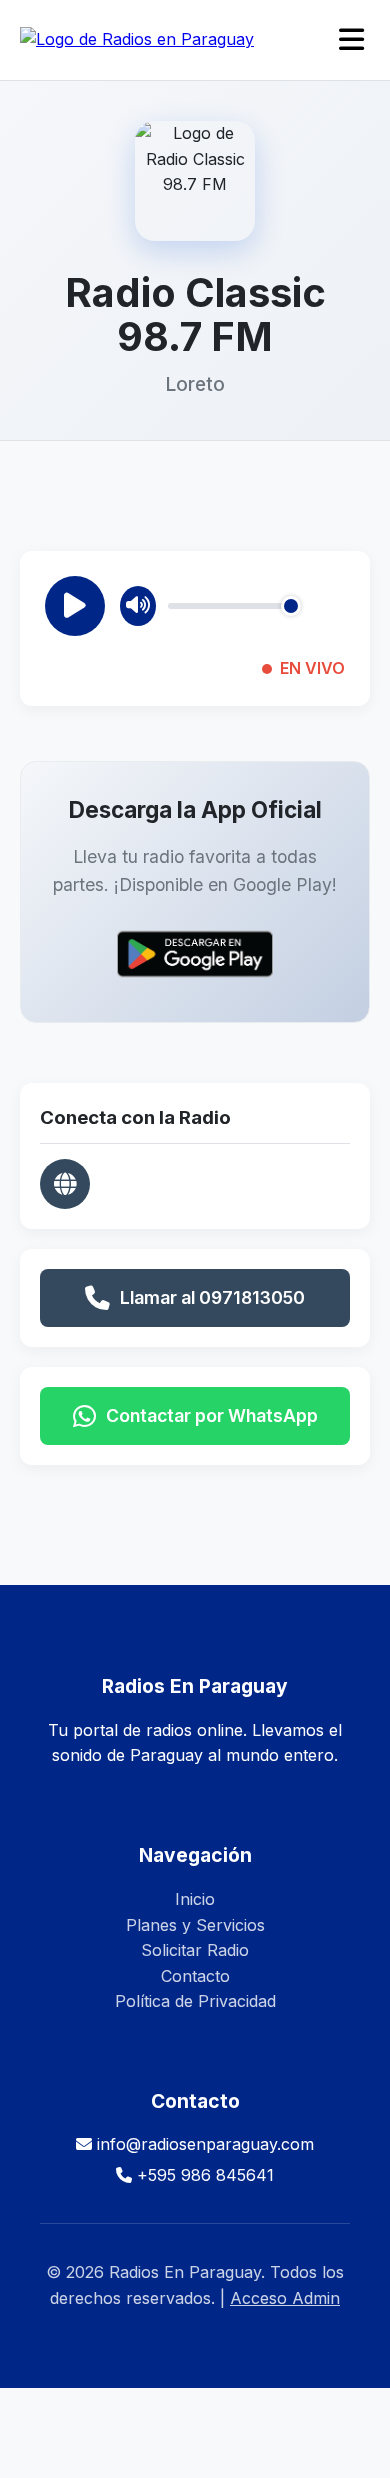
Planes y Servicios (195, 1925)
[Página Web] (65, 1184)
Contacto (195, 1976)
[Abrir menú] (351, 40)
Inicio (195, 1899)
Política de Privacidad (195, 2001)
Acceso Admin (285, 2298)
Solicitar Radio (195, 1950)
